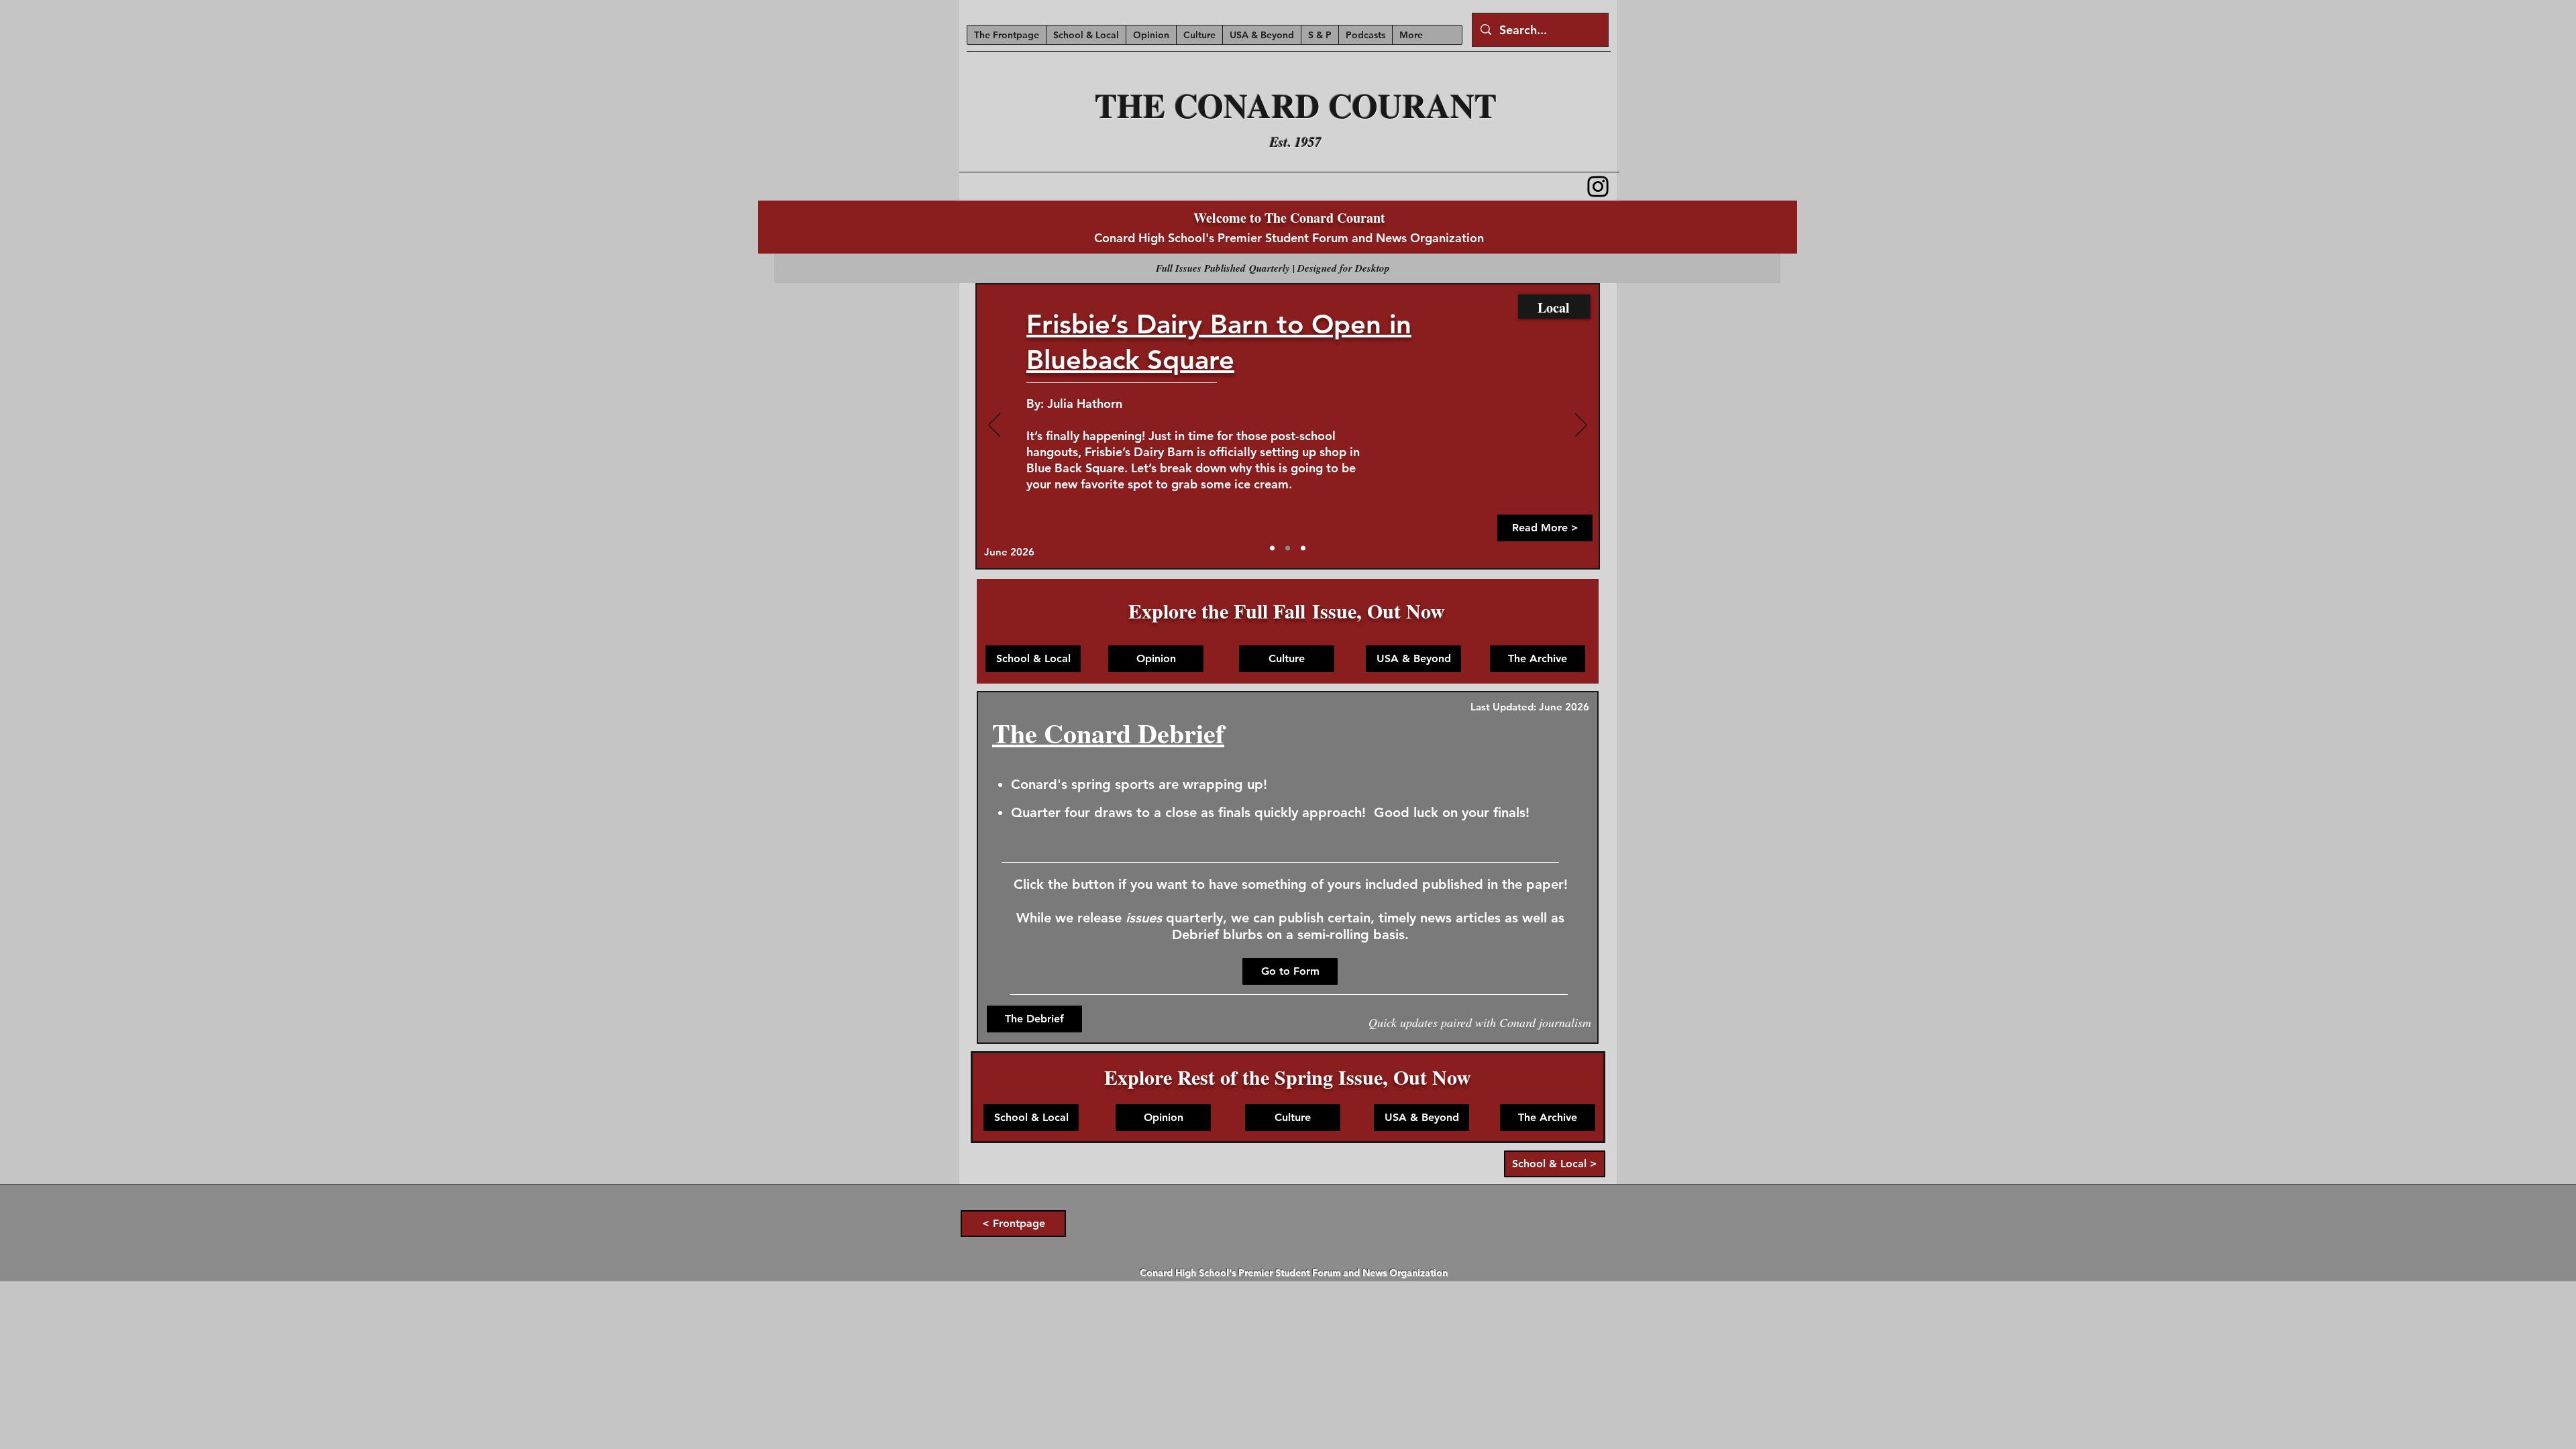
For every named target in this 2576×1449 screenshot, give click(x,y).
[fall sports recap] (1288, 548)
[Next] (1581, 426)
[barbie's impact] (1272, 548)
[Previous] (994, 426)
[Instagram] (1598, 186)
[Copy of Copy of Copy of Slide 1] (1303, 548)
